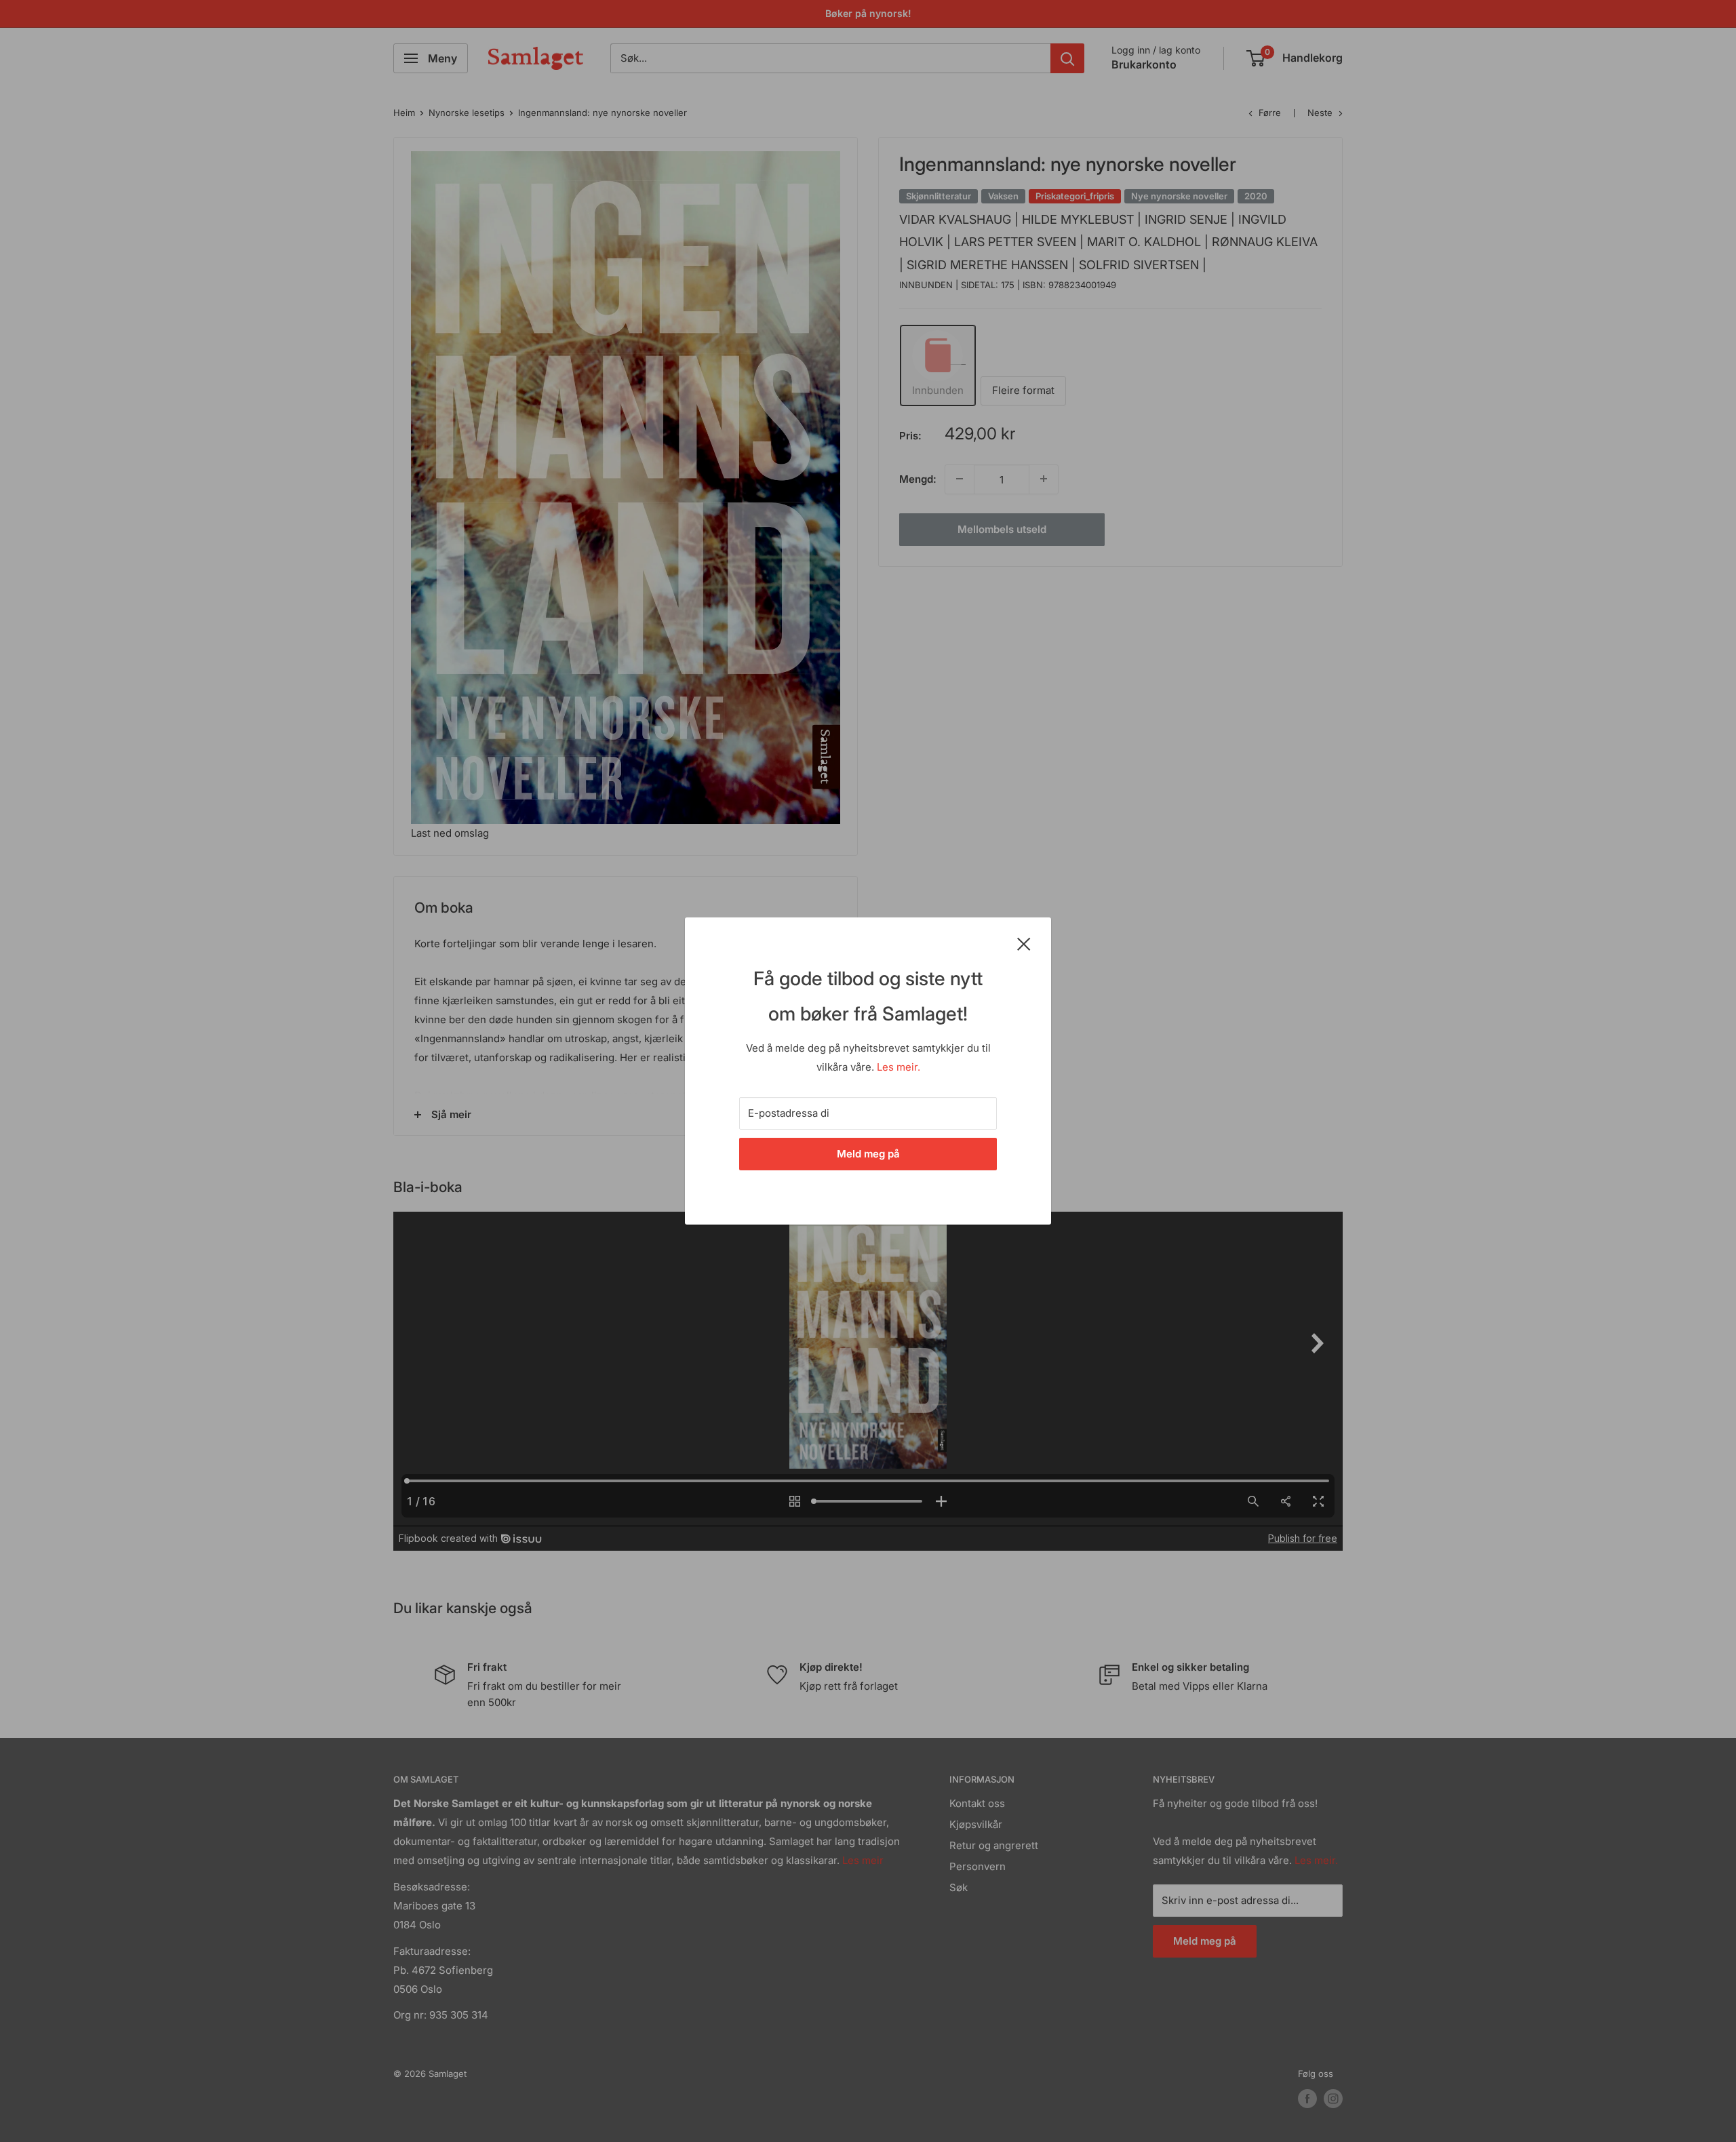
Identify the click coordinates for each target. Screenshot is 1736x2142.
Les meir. (899, 1067)
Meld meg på (868, 1154)
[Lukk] (1024, 943)
